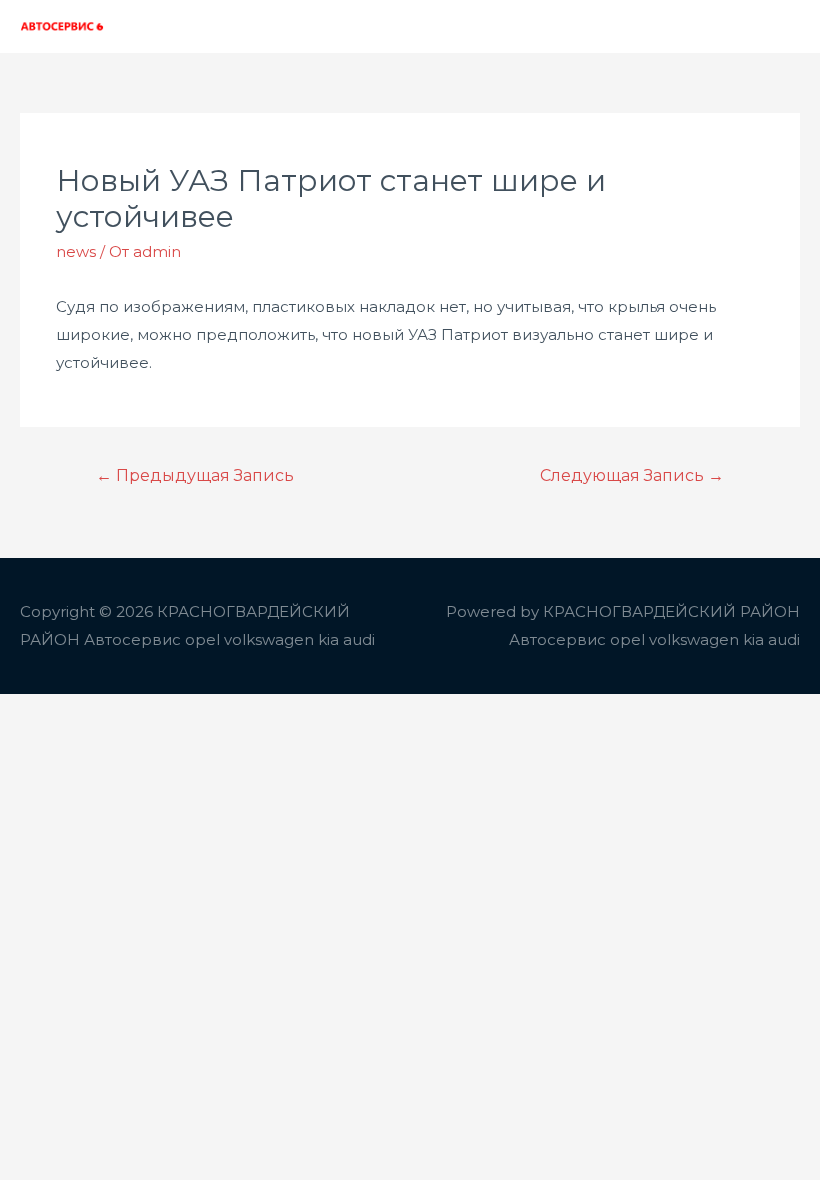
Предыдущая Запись (195, 475)
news (76, 251)
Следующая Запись (632, 475)
